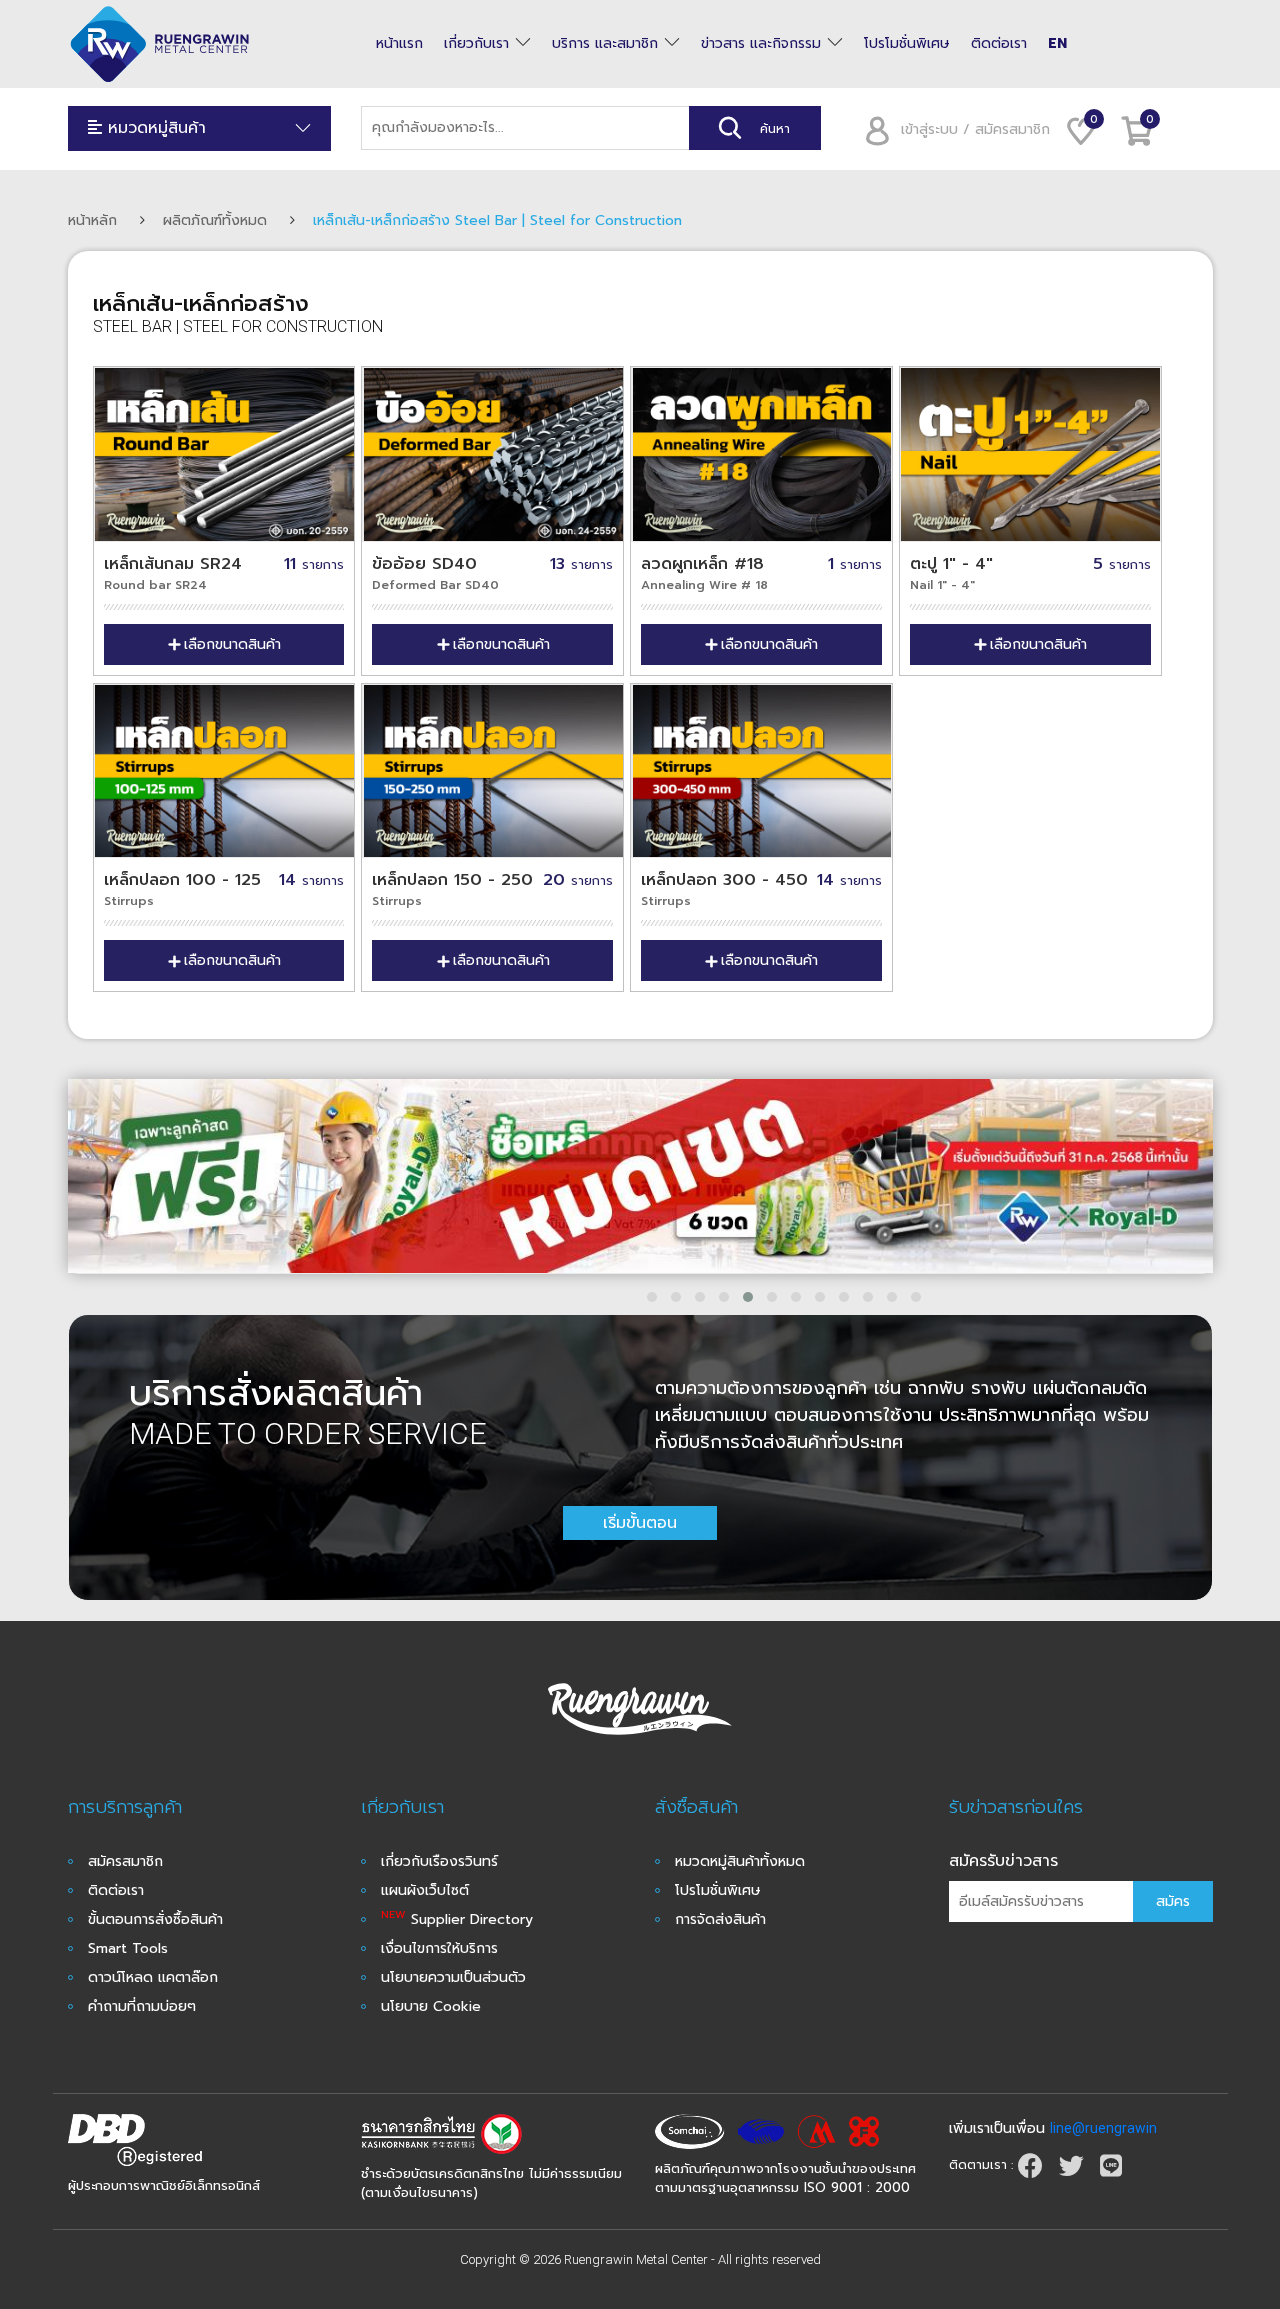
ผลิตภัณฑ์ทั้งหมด (215, 220)
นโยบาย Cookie (431, 2006)
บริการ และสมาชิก (605, 44)
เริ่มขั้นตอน (640, 1523)
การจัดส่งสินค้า (720, 1919)
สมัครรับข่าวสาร (1003, 1861)
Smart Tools (128, 1948)
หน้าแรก (399, 44)
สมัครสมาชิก (125, 1861)
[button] (652, 1297)
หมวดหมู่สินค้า (154, 128)
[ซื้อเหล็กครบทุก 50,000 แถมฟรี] (640, 1176)
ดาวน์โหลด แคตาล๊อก (153, 1977)
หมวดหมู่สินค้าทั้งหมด (740, 1861)
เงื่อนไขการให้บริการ (439, 1948)
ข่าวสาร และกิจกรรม (761, 44)
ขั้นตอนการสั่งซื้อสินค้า (155, 1919)
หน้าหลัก (92, 220)
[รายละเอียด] (761, 454)
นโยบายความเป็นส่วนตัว (453, 1977)
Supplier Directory (457, 1919)
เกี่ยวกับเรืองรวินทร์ (439, 1861)
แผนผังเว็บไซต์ (425, 1890)
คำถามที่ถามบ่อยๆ (142, 2006)
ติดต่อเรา (999, 44)
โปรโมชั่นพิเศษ (907, 44)
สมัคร (1173, 1901)
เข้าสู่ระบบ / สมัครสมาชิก (975, 129)
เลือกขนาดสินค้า (232, 644)
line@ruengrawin (1103, 2128)
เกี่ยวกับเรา (476, 44)
